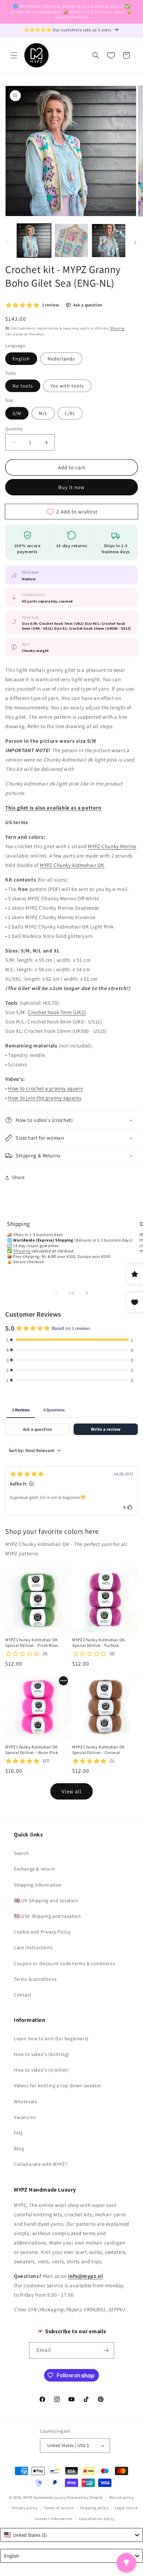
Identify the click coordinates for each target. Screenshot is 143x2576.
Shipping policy (94, 2508)
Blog (19, 2148)
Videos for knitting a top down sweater (58, 2085)
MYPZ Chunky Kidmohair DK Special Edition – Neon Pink (32, 1750)
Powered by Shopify (85, 2497)
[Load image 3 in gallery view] (109, 241)
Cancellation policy (97, 2519)
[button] (14, 55)
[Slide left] (8, 242)
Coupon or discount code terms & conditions (64, 1963)
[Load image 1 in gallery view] (34, 241)
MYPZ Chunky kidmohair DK (72, 865)
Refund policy (122, 2497)
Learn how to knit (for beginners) (51, 2039)
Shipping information (38, 1885)
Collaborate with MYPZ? (41, 2164)
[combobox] (71, 2535)
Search (22, 1853)
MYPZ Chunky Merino (112, 846)
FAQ (18, 2133)
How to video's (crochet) (41, 2070)
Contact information (54, 2519)
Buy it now (71, 487)
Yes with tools (67, 386)
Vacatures (25, 2117)
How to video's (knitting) (41, 2054)
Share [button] (19, 1177)
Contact (23, 1995)
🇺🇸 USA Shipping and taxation (47, 1916)
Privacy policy (25, 2508)
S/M (17, 413)
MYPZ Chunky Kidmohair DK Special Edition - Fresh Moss (32, 1642)
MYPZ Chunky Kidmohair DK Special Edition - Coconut (98, 1750)
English (21, 359)
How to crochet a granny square (45, 1088)
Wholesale (26, 2102)
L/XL (70, 413)
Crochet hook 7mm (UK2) (57, 1012)
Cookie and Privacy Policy (42, 1932)
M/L (43, 413)
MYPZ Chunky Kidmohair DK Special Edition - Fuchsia (98, 1642)
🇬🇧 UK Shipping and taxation (46, 1900)
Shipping (117, 328)
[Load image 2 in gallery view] (71, 241)
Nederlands (61, 359)
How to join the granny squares (45, 1098)
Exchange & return (34, 1869)
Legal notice (126, 2508)
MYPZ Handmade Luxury (45, 2497)
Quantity (14, 429)
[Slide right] (135, 242)
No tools (23, 386)
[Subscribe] (106, 2350)
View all (72, 1791)
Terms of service (59, 2508)
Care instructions (33, 1947)
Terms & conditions (35, 1979)
